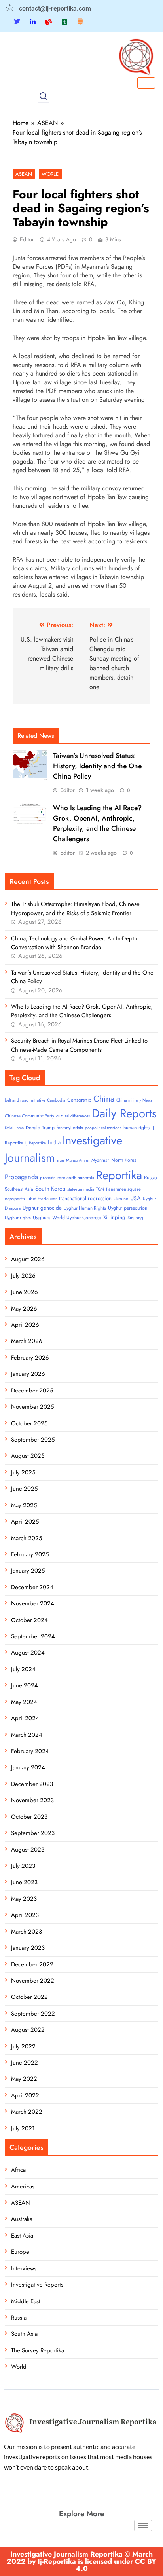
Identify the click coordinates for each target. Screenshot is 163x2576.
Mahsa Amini (78, 1160)
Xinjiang (135, 1218)
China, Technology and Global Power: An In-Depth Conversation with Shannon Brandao (74, 943)
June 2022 (25, 2063)
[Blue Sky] (49, 21)
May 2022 (24, 2079)
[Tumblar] (64, 21)
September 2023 (33, 1833)
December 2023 (32, 1784)
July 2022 (23, 2046)
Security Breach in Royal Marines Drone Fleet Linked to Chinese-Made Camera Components (79, 1045)
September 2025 (33, 1440)
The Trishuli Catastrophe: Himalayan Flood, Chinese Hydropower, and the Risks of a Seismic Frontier (75, 908)
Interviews (24, 2268)
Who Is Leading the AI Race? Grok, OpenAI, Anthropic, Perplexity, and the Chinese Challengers (97, 823)
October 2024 (29, 1620)
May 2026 (24, 1309)
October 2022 (29, 1997)
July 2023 (23, 1866)
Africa (18, 2170)
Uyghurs (42, 1217)
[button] (44, 97)
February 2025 (30, 1554)
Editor (27, 239)
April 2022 (25, 2095)
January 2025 (28, 1571)
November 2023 (32, 1800)
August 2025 (28, 1456)
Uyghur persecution (128, 1208)
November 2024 (33, 1603)
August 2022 (28, 2030)
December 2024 (32, 1587)
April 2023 (25, 1915)
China (104, 1099)
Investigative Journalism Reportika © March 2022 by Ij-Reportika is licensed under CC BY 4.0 (81, 2561)
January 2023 (28, 1948)
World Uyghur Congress (77, 1218)
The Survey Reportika (38, 2350)
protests (48, 1178)
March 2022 (27, 2112)
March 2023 (27, 1932)
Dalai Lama (14, 1128)
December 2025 (32, 1391)
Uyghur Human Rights (85, 1208)
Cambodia (56, 1100)
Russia (151, 1177)
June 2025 (24, 1489)
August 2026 (28, 1259)
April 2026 (25, 1325)
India (54, 1142)
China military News (134, 1100)
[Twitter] (17, 22)
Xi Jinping (114, 1217)
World (50, 174)
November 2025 (32, 1407)
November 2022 (33, 1981)
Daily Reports (124, 1113)
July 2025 (23, 1472)
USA (136, 1198)
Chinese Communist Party (29, 1116)
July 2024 (23, 1669)
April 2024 (25, 1718)
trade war (48, 1199)
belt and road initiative (25, 1100)
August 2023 (28, 1850)
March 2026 (27, 1341)
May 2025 (24, 1505)
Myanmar (100, 1160)
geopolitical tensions (103, 1128)
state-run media (81, 1189)
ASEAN (24, 174)
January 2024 (28, 1767)
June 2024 (25, 1685)
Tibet (32, 1199)
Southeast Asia (19, 1189)
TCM (100, 1189)
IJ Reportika (36, 1143)
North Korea (124, 1160)
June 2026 (25, 1292)
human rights (136, 1128)
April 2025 (25, 1522)
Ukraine (121, 1199)
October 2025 (29, 1423)
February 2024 (30, 1751)
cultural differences (73, 1116)
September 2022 (33, 2014)
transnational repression (85, 1198)
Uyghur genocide (42, 1208)
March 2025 (27, 1538)
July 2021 (23, 2128)
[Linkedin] (33, 21)
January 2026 (28, 1374)
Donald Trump (40, 1128)
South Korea (50, 1189)
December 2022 (32, 1964)
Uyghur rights (18, 1218)
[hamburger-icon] (146, 83)
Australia (22, 2219)
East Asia (22, 2236)
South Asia (24, 2334)
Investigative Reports (37, 2285)
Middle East (26, 2301)
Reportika (119, 1175)
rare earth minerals (76, 1178)
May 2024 (24, 1702)
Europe (20, 2252)
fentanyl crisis (70, 1128)
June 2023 (24, 1882)
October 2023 (29, 1817)
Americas (23, 2187)
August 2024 (28, 1653)
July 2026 (23, 1276)
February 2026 (30, 1358)
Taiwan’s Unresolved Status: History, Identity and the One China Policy (97, 766)
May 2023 (24, 1899)
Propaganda (21, 1177)
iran (61, 1160)
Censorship (79, 1100)
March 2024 (27, 1735)
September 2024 (33, 1636)
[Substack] (80, 21)
